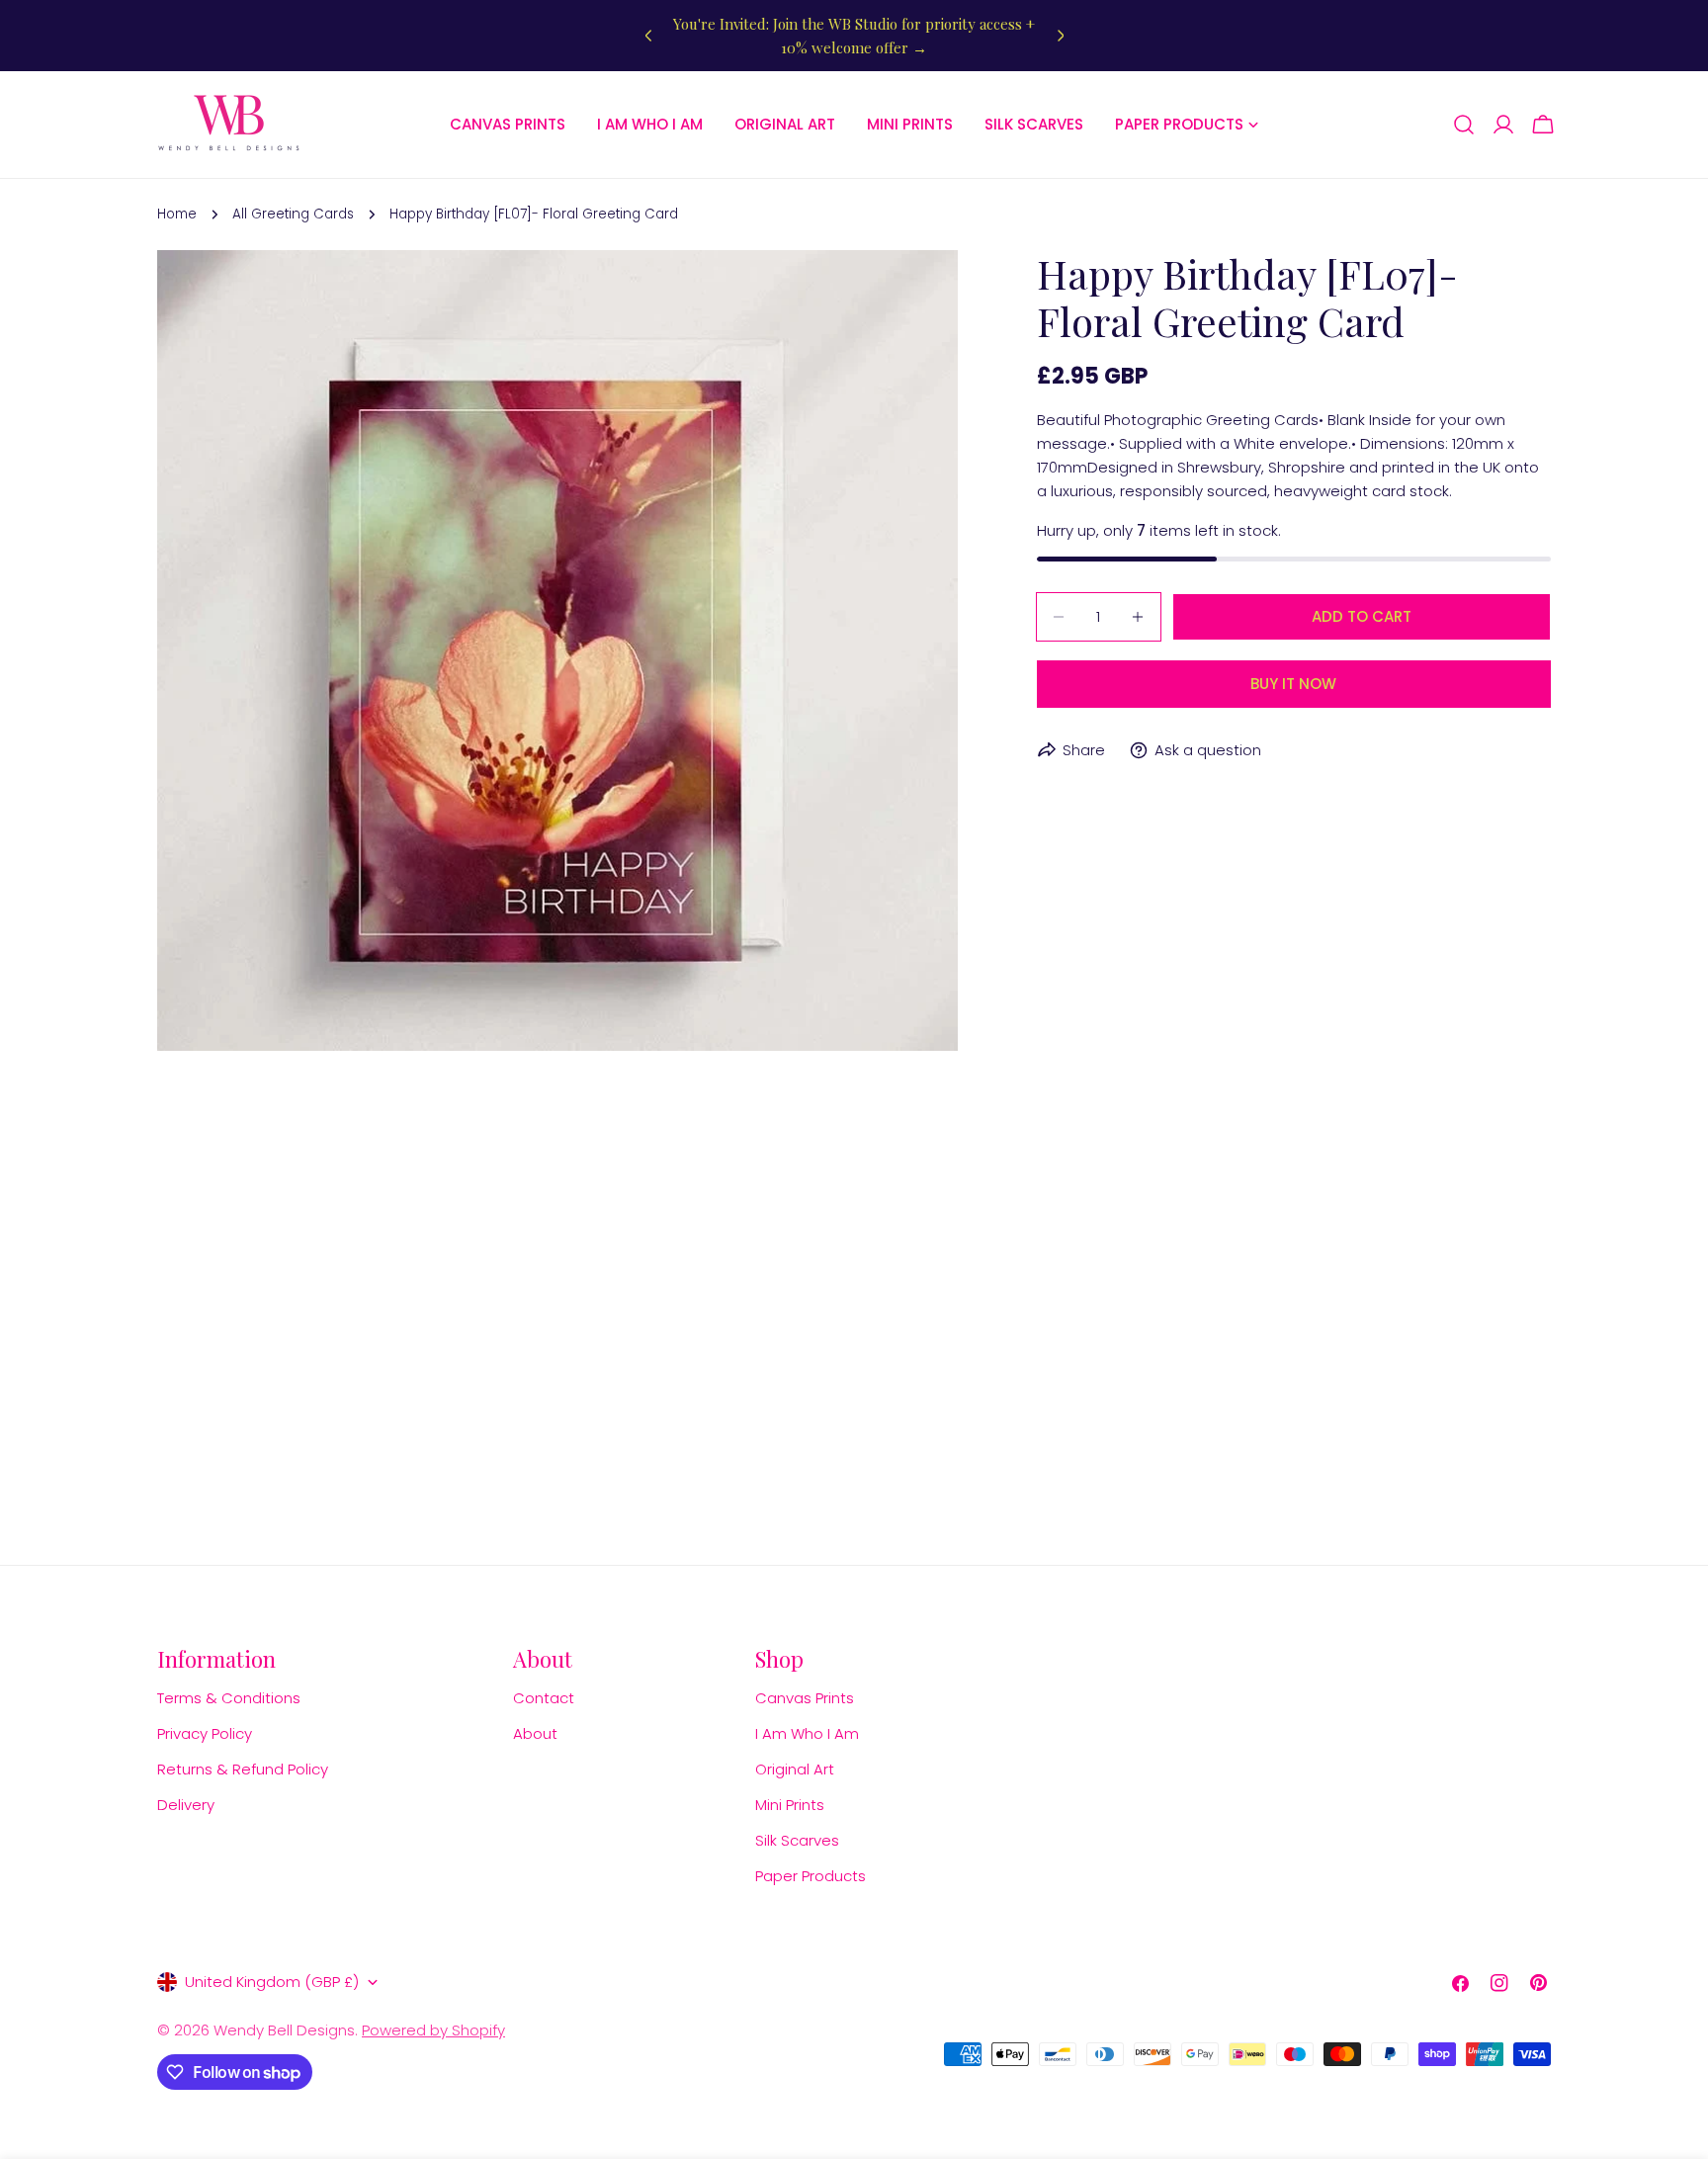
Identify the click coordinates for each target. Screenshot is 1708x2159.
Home (177, 214)
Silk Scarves (797, 1840)
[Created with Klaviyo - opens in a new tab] (385, 2147)
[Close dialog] (749, 1579)
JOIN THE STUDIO (578, 2001)
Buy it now (1293, 684)
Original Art (795, 1769)
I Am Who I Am (807, 1733)
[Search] (1464, 125)
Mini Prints (790, 1805)
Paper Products (811, 1876)
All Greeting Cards (293, 214)
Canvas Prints (805, 1698)
